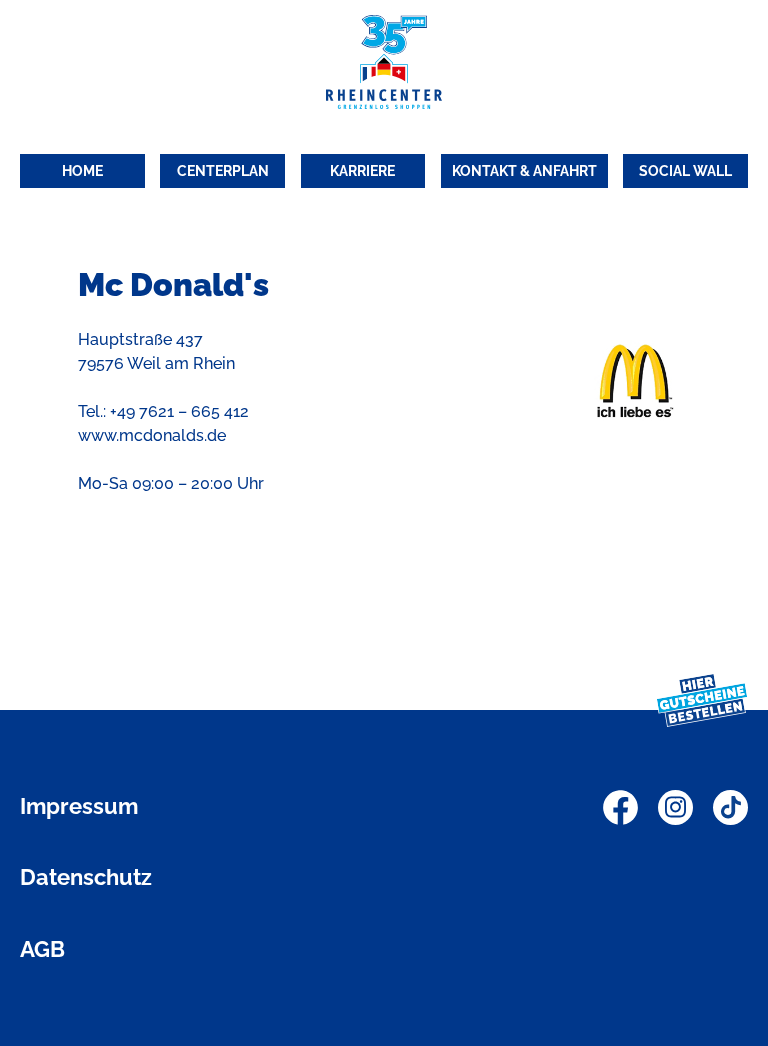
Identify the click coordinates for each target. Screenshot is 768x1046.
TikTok (730, 807)
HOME (82, 171)
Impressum (79, 806)
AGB (42, 949)
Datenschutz (86, 877)
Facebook (620, 807)
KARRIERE (362, 171)
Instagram (675, 807)
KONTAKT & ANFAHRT (524, 171)
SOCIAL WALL (685, 171)
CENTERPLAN (223, 171)
